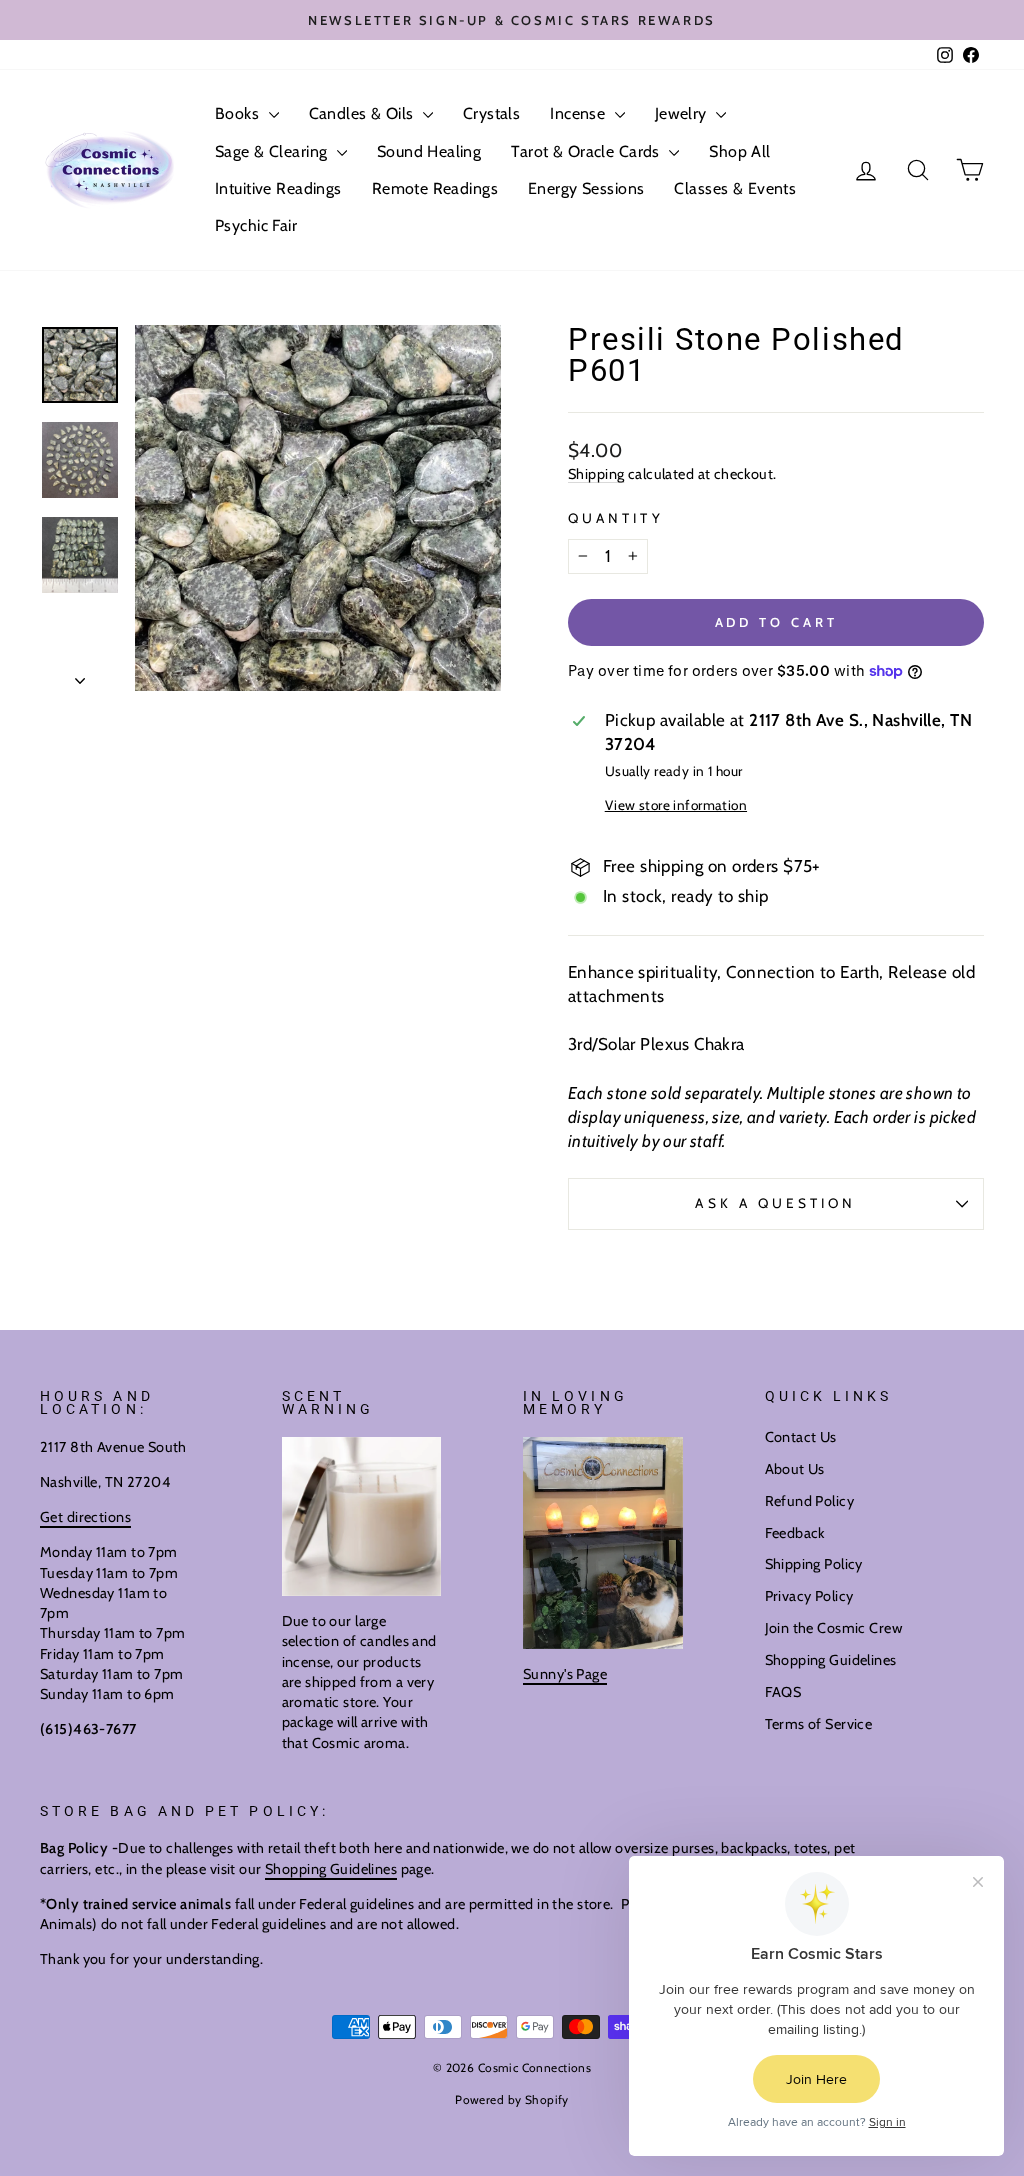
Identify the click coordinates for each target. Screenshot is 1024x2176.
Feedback (795, 1533)
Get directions (85, 1517)
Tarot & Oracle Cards (587, 151)
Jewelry (683, 113)
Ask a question (775, 1203)
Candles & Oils (363, 113)
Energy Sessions (586, 188)
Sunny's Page (565, 1674)
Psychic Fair (256, 225)
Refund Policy (810, 1501)
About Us (795, 1469)
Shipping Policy (814, 1564)
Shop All (739, 151)
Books (239, 113)
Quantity (616, 518)
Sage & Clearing (273, 151)
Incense (579, 113)
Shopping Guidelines (831, 1660)
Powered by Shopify (512, 2099)
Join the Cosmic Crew (834, 1628)
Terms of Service (819, 1724)
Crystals (491, 113)
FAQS (783, 1692)
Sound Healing (429, 151)
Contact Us (801, 1437)
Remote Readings (435, 188)
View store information (676, 805)
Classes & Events (735, 188)
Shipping (596, 474)
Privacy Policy (809, 1596)
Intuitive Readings (278, 188)
